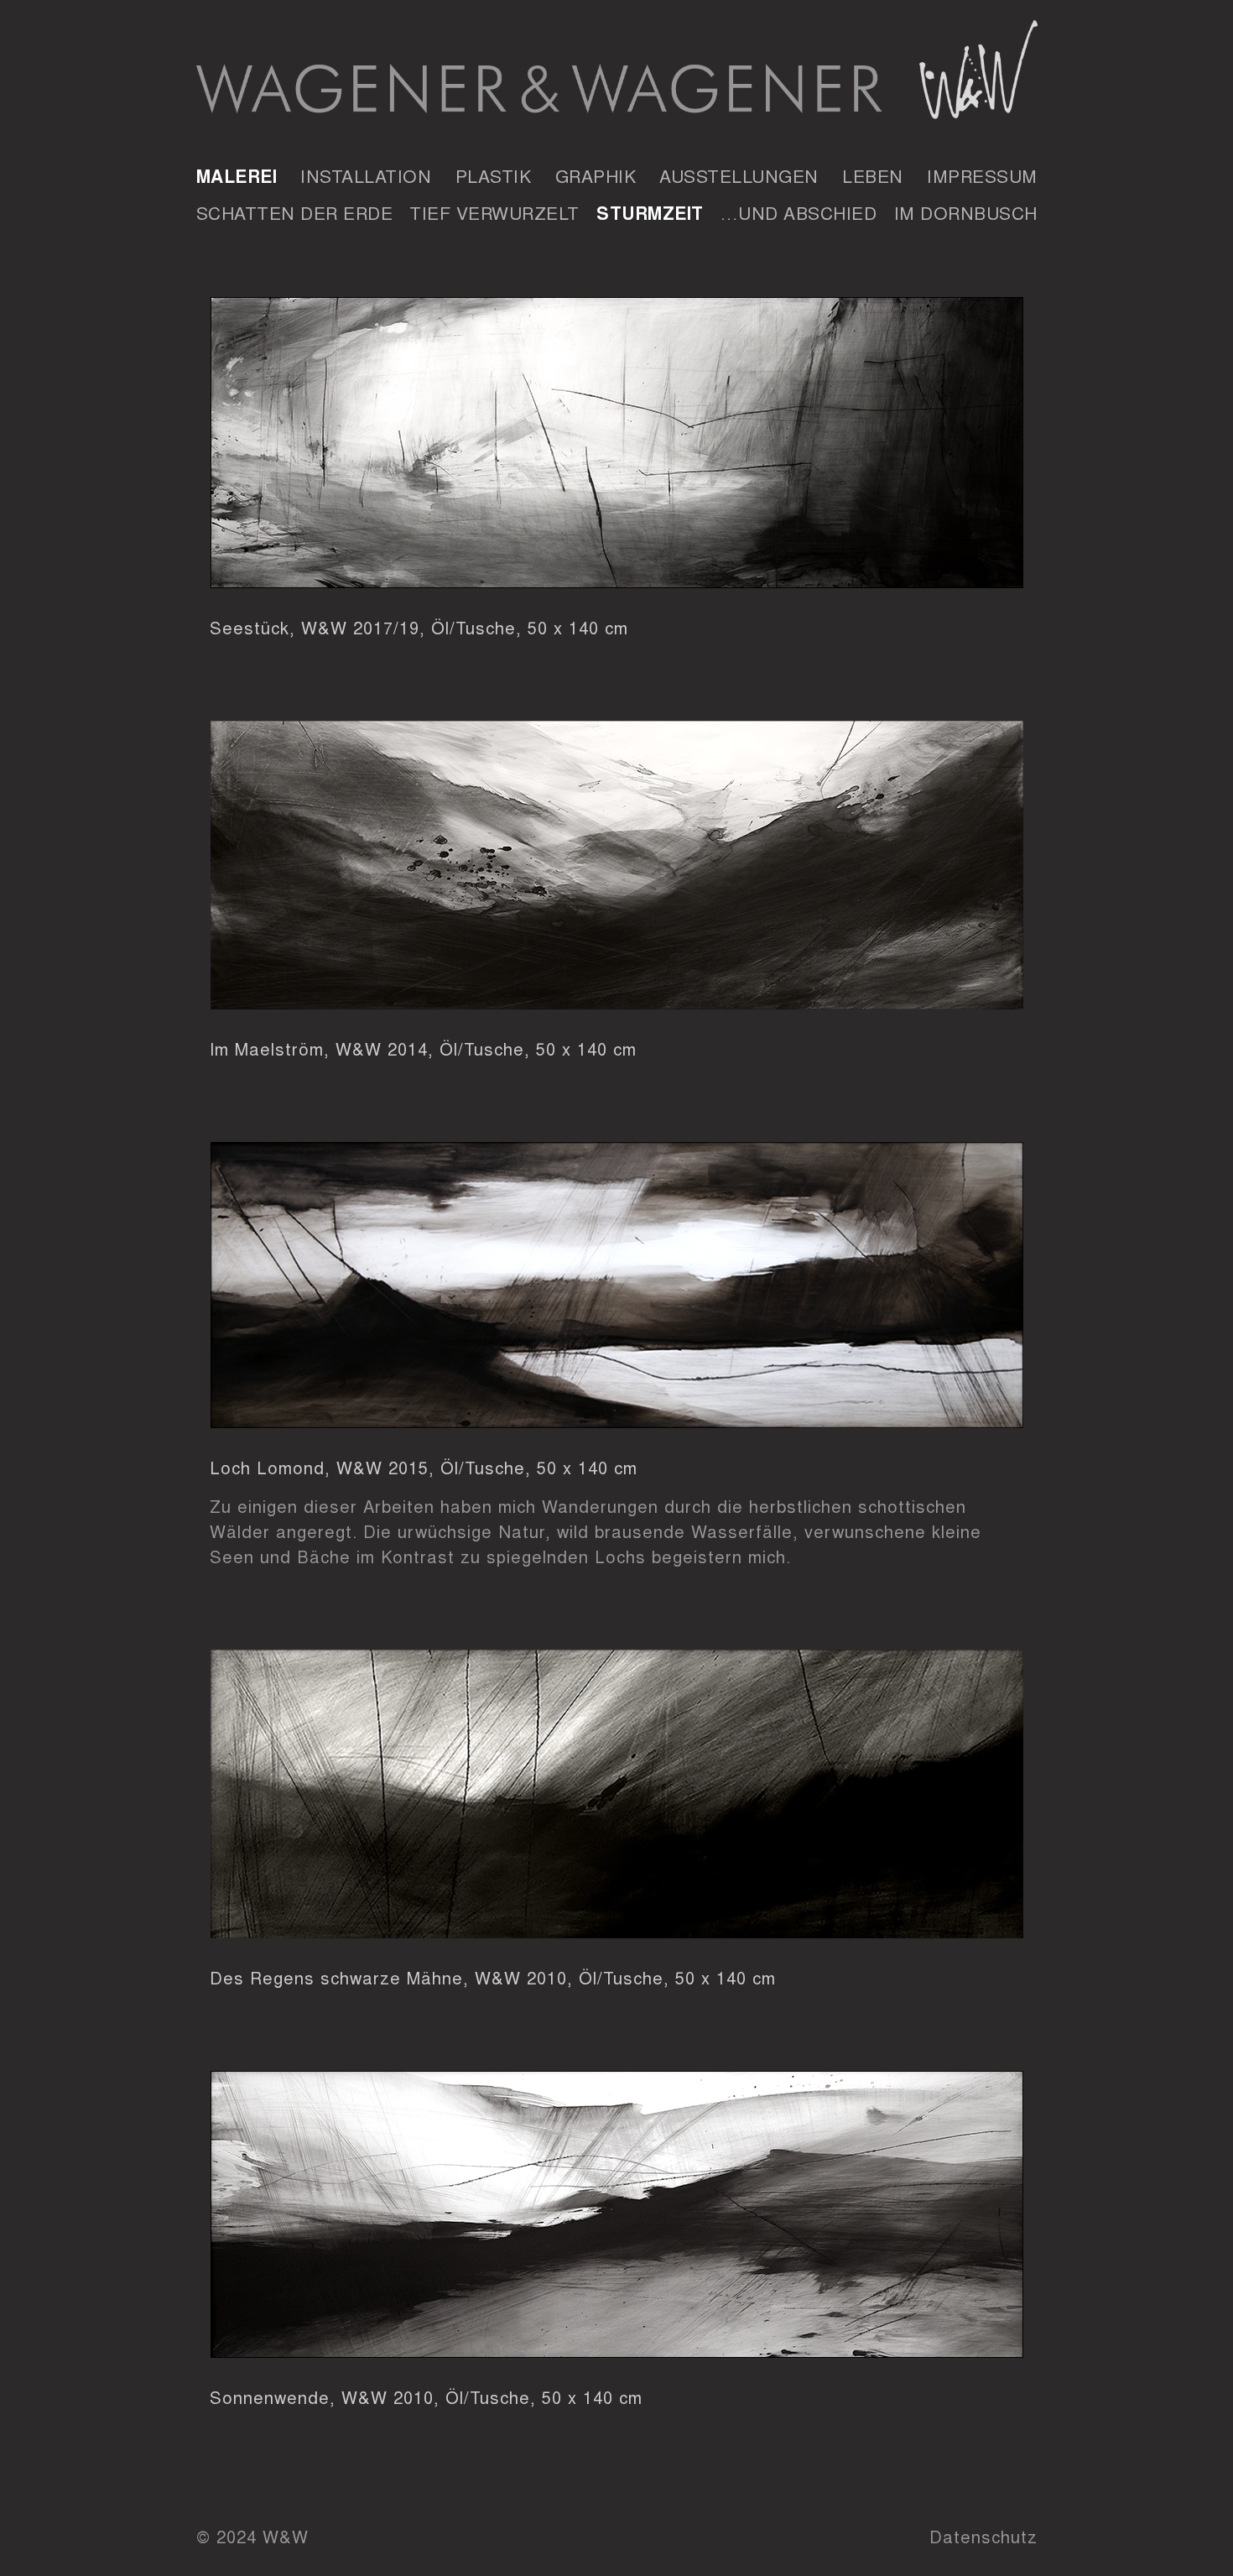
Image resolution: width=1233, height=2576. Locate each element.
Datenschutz (983, 2536)
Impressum (982, 175)
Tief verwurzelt (494, 212)
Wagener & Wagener (617, 75)
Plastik (494, 175)
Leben (873, 175)
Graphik (596, 175)
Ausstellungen (739, 175)
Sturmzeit (650, 212)
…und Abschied (799, 212)
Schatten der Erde (295, 212)
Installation (366, 175)
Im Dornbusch (966, 212)
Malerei (237, 175)
